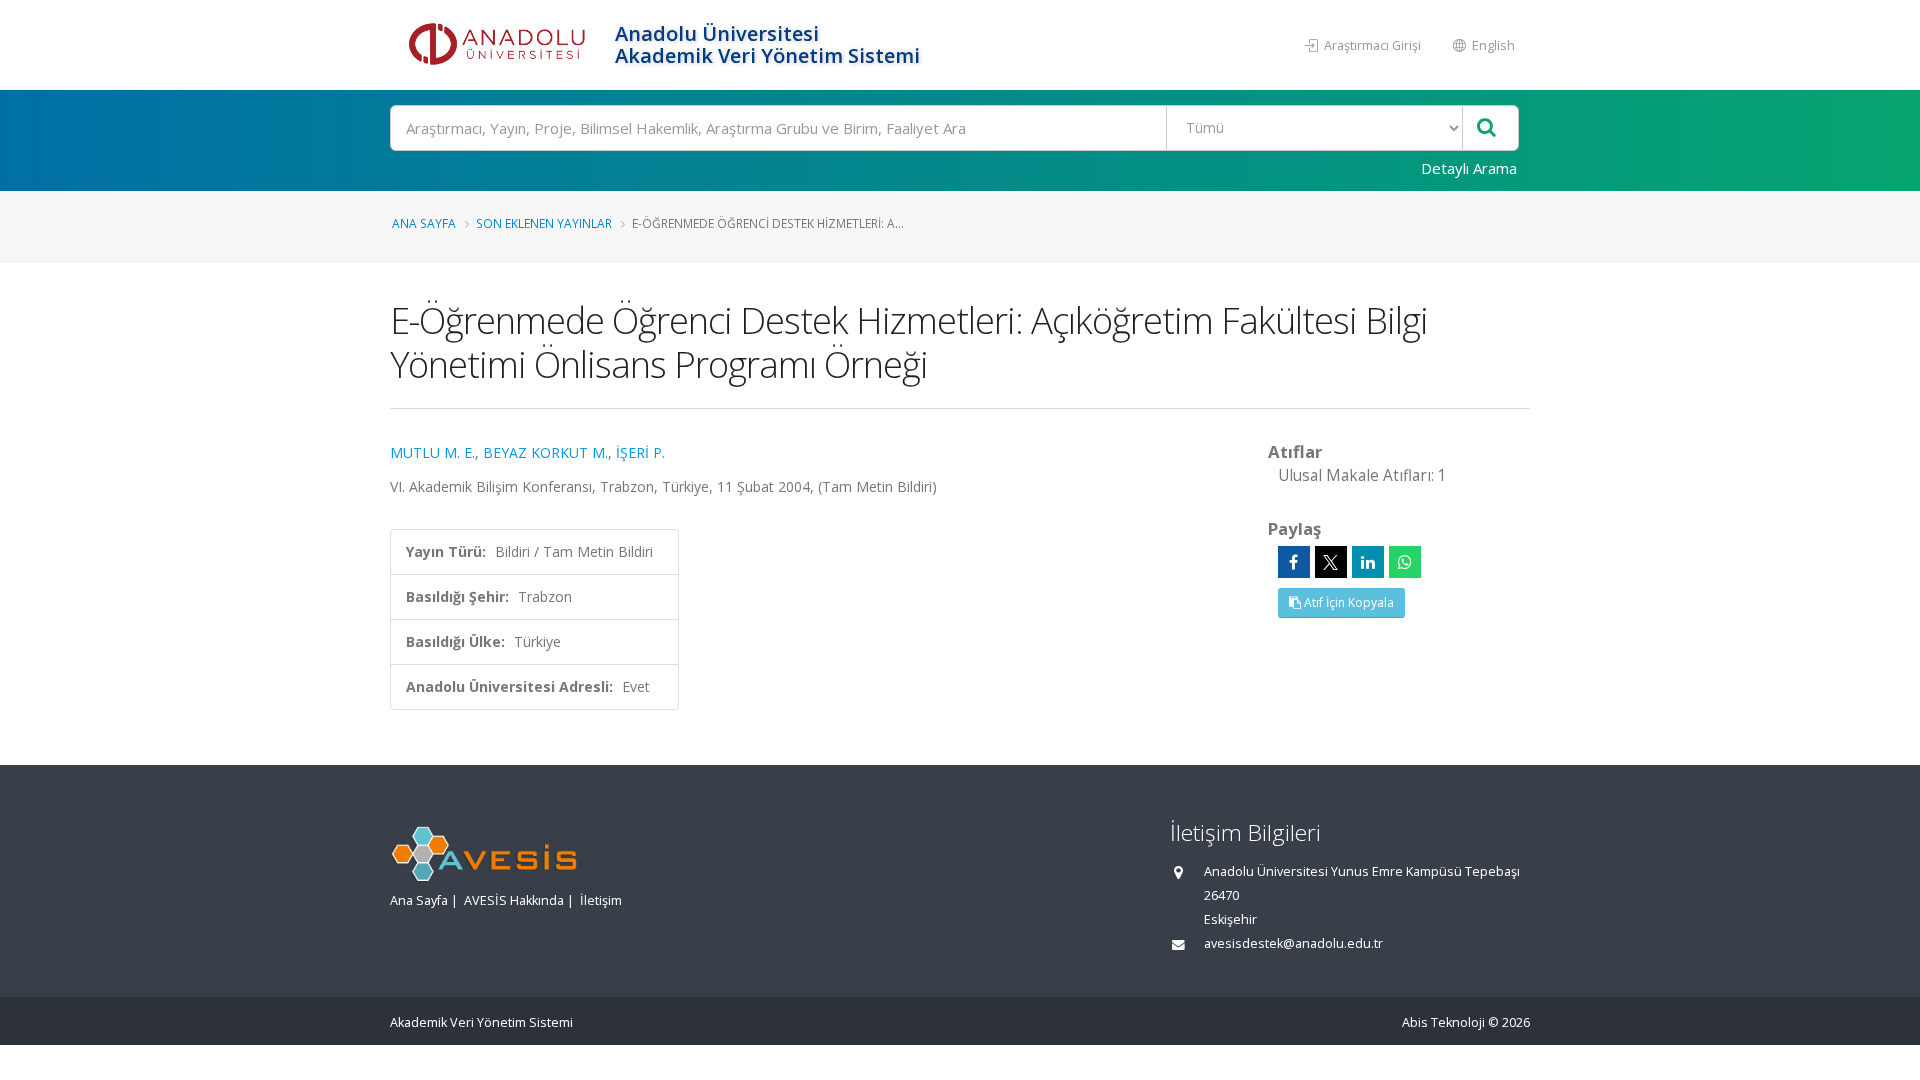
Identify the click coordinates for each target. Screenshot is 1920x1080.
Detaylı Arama (1469, 168)
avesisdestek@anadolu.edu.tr (1293, 943)
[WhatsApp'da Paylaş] (1405, 562)
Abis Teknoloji (1443, 1022)
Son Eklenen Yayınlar (544, 223)
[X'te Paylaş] (1331, 562)
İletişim (601, 900)
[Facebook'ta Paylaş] (1294, 562)
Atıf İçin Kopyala (1347, 602)
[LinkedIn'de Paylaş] (1368, 562)
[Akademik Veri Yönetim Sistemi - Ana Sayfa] (500, 45)
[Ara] (1486, 128)
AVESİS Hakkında (514, 900)
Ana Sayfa (424, 223)
